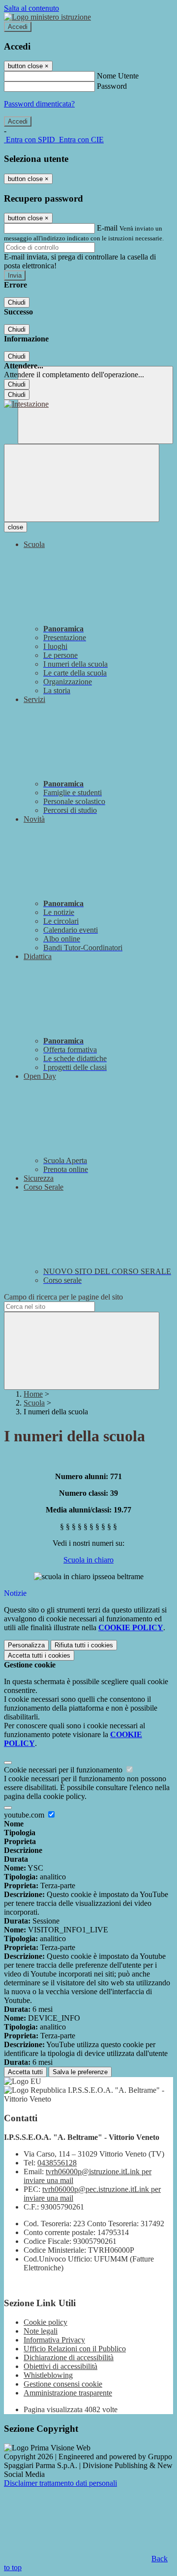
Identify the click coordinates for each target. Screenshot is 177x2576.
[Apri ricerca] (95, 405)
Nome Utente (118, 76)
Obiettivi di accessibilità (60, 2366)
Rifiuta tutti (84, 1645)
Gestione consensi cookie (63, 2384)
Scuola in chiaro (88, 1560)
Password (112, 86)
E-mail (107, 228)
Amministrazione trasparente (68, 2393)
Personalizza (26, 1645)
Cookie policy (45, 2322)
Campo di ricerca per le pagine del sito (63, 1297)
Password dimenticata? (39, 104)
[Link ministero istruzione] (47, 17)
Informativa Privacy (54, 2340)
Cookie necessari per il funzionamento (64, 1770)
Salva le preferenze (80, 2072)
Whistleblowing (48, 2375)
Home (33, 1394)
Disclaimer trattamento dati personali (60, 2483)
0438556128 (57, 2163)
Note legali (41, 2331)
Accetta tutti (39, 1655)
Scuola (34, 1403)
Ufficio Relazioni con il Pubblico (75, 2349)
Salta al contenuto (31, 8)
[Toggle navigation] (82, 483)
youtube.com (25, 1815)
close (15, 527)
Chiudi (17, 302)
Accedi (18, 27)
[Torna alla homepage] (26, 404)
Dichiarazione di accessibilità (69, 2357)
